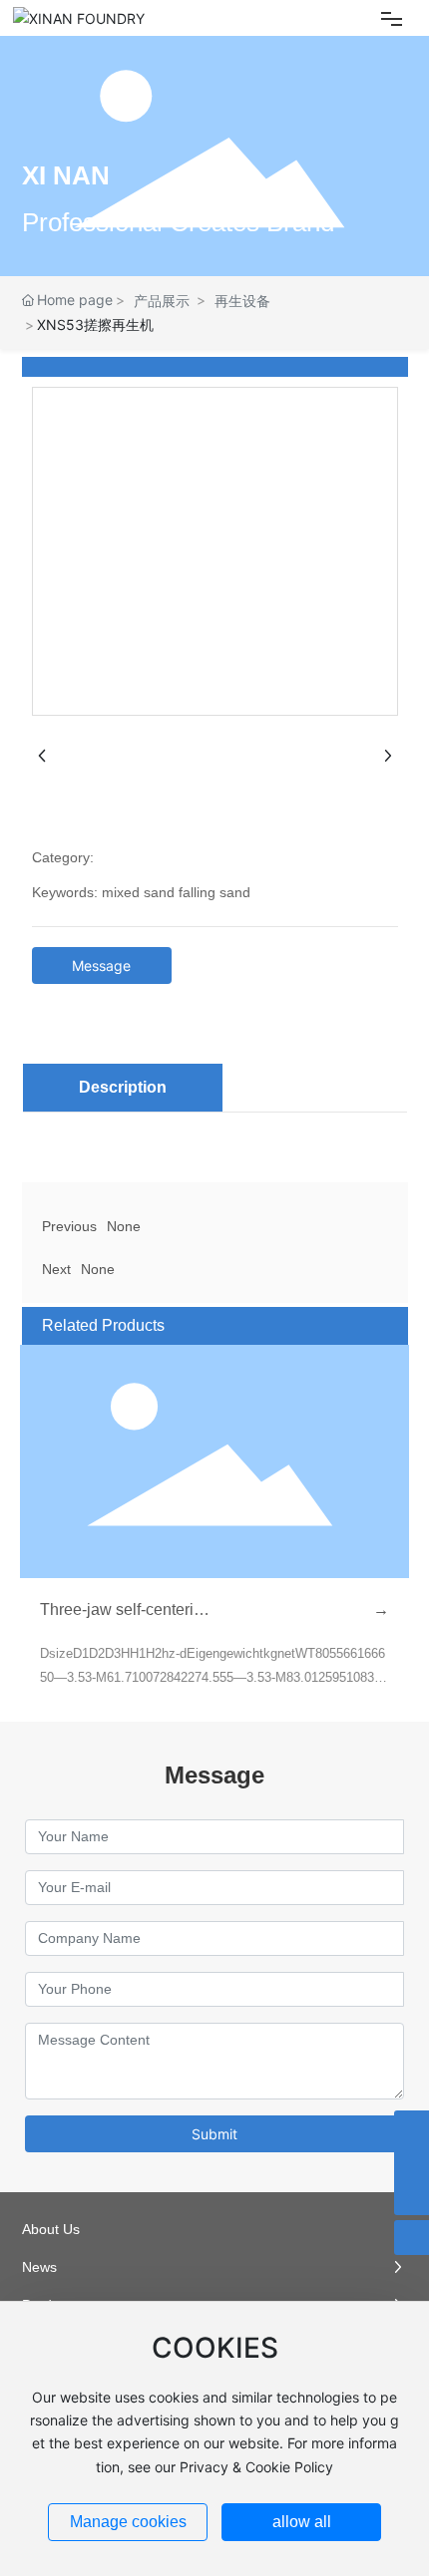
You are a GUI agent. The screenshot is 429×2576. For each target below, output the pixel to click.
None (124, 1226)
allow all (302, 2522)
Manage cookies (128, 2522)
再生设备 (242, 301)
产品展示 (162, 301)
